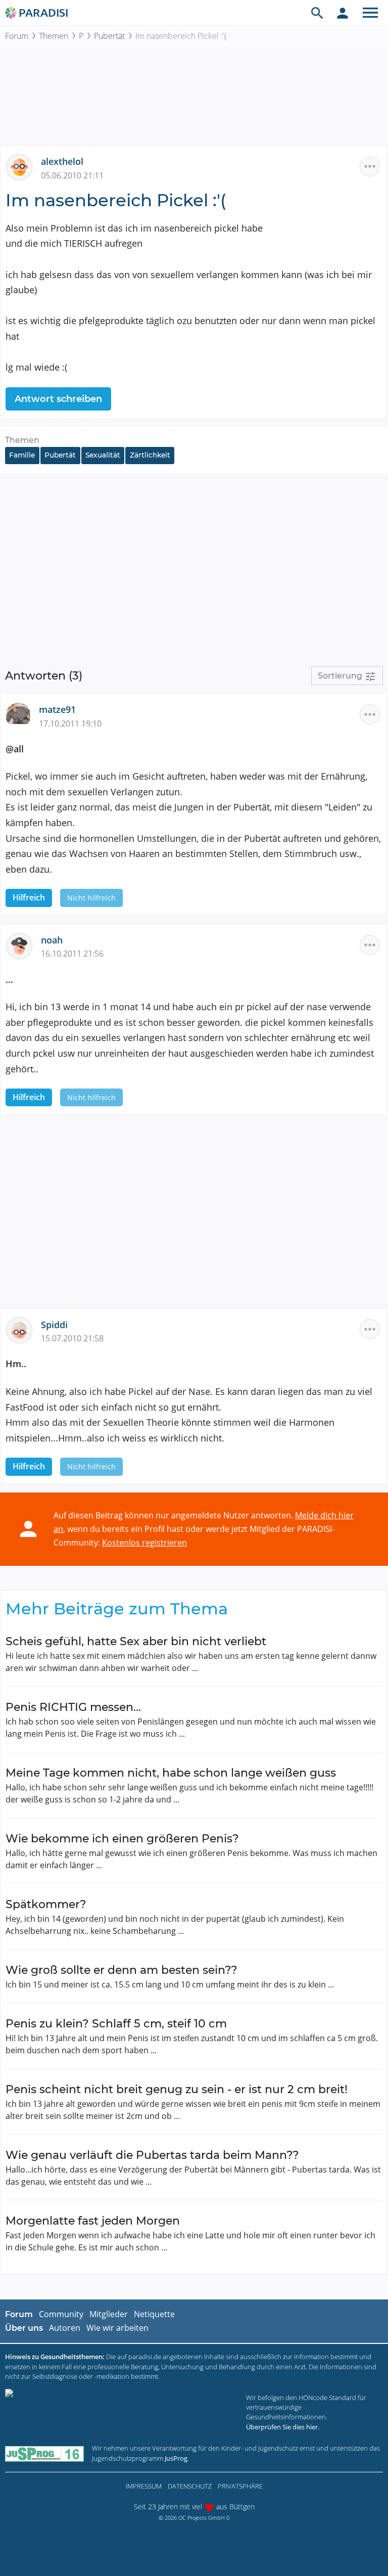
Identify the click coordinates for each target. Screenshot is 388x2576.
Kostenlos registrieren (144, 1543)
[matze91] (22, 714)
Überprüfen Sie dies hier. (283, 2427)
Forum (17, 36)
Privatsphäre (240, 2486)
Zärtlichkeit (150, 455)
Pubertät (109, 36)
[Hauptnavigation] (370, 13)
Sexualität (103, 455)
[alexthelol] (23, 166)
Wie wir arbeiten (117, 2328)
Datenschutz (190, 2486)
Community (61, 2314)
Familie (22, 455)
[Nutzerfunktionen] (343, 13)
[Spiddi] (23, 1329)
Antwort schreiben (58, 399)
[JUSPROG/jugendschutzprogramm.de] (44, 2453)
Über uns (24, 2328)
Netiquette (154, 2314)
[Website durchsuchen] (317, 13)
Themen (54, 36)
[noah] (23, 944)
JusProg (176, 2458)
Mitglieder (109, 2314)
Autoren (65, 2328)
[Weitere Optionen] (370, 166)
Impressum (144, 2486)
